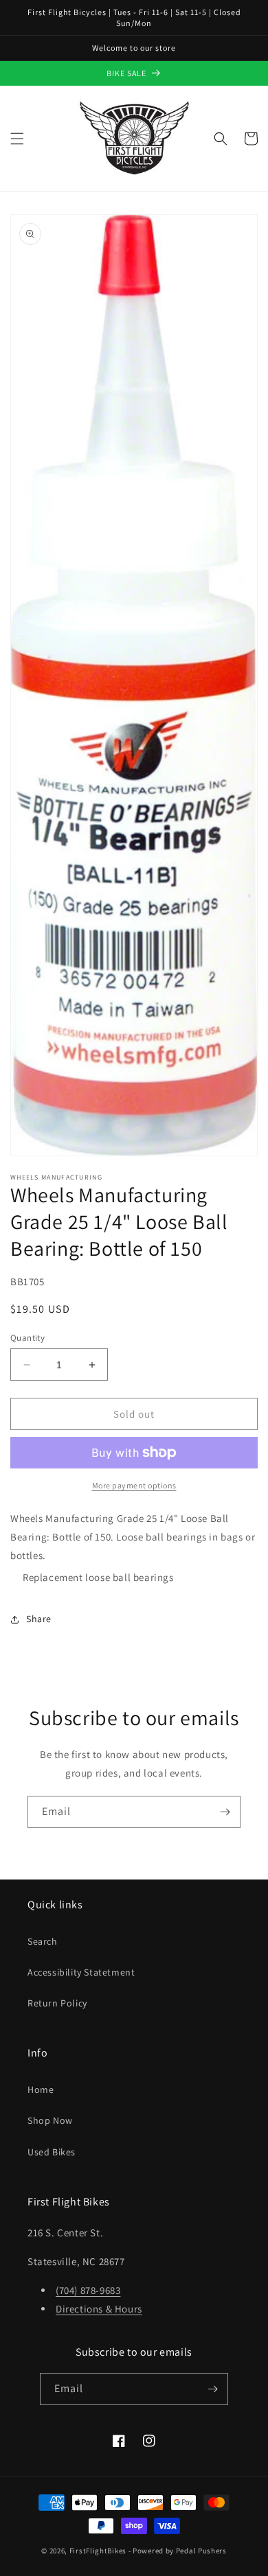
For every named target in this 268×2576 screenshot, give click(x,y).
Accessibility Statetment (81, 1972)
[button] (17, 139)
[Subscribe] (225, 1812)
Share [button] (39, 1619)
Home (41, 2089)
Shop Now (50, 2120)
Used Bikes (52, 2152)
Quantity (27, 1338)
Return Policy (57, 2003)
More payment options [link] (134, 1485)
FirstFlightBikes (98, 2551)
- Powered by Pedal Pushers (178, 2551)
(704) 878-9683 (88, 2290)
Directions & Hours (99, 2309)
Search (43, 1941)
